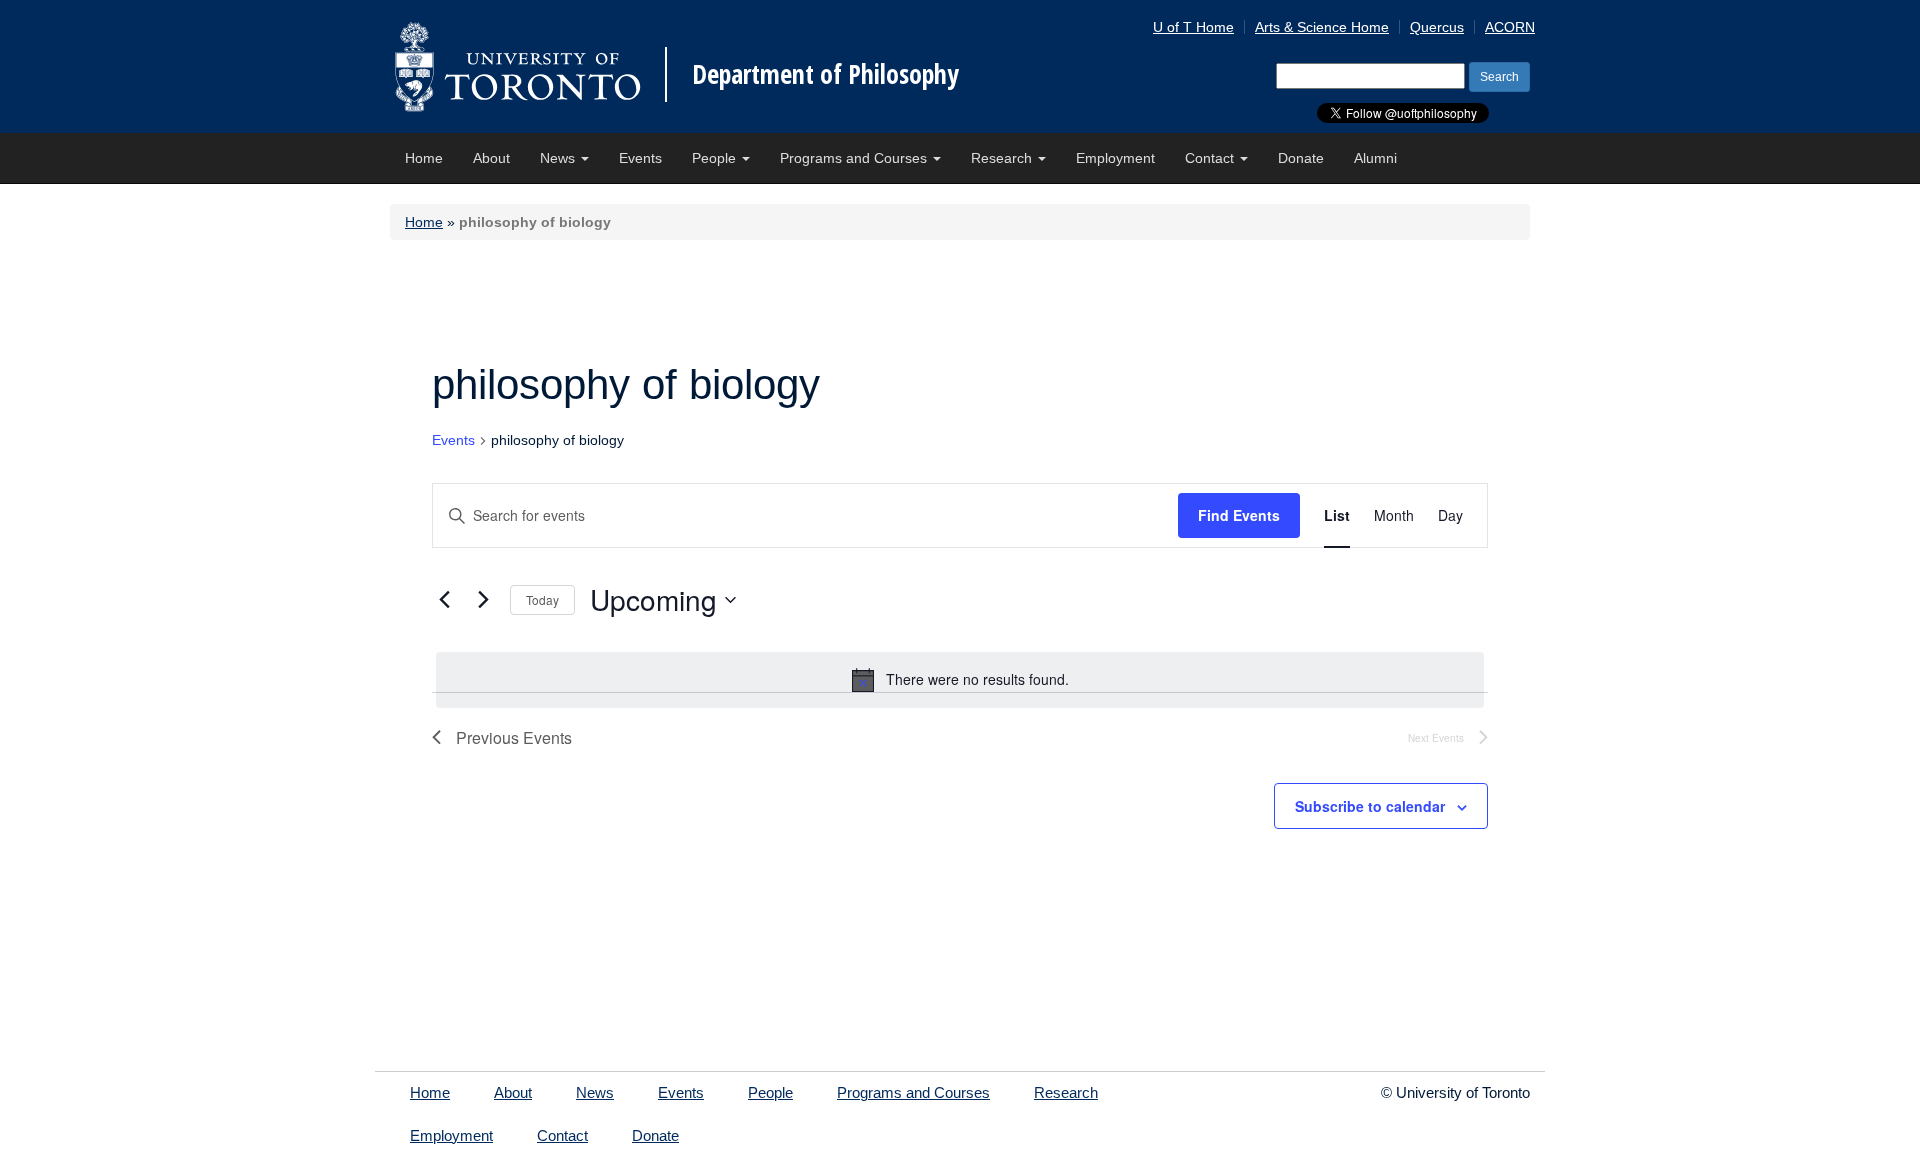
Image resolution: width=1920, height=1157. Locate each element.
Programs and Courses (855, 158)
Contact (1211, 158)
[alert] (960, 680)
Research (1003, 158)
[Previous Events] (444, 600)
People (716, 158)
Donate (1301, 158)
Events (640, 158)
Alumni (1375, 158)
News (559, 158)
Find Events (1239, 515)
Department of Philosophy (825, 74)
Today (542, 599)
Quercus (1437, 27)
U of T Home (1193, 27)
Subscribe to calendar (1370, 806)
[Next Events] (483, 600)
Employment (1115, 158)
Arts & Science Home (1322, 27)
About (491, 158)
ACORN (1510, 27)
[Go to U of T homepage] (517, 66)
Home (424, 158)
